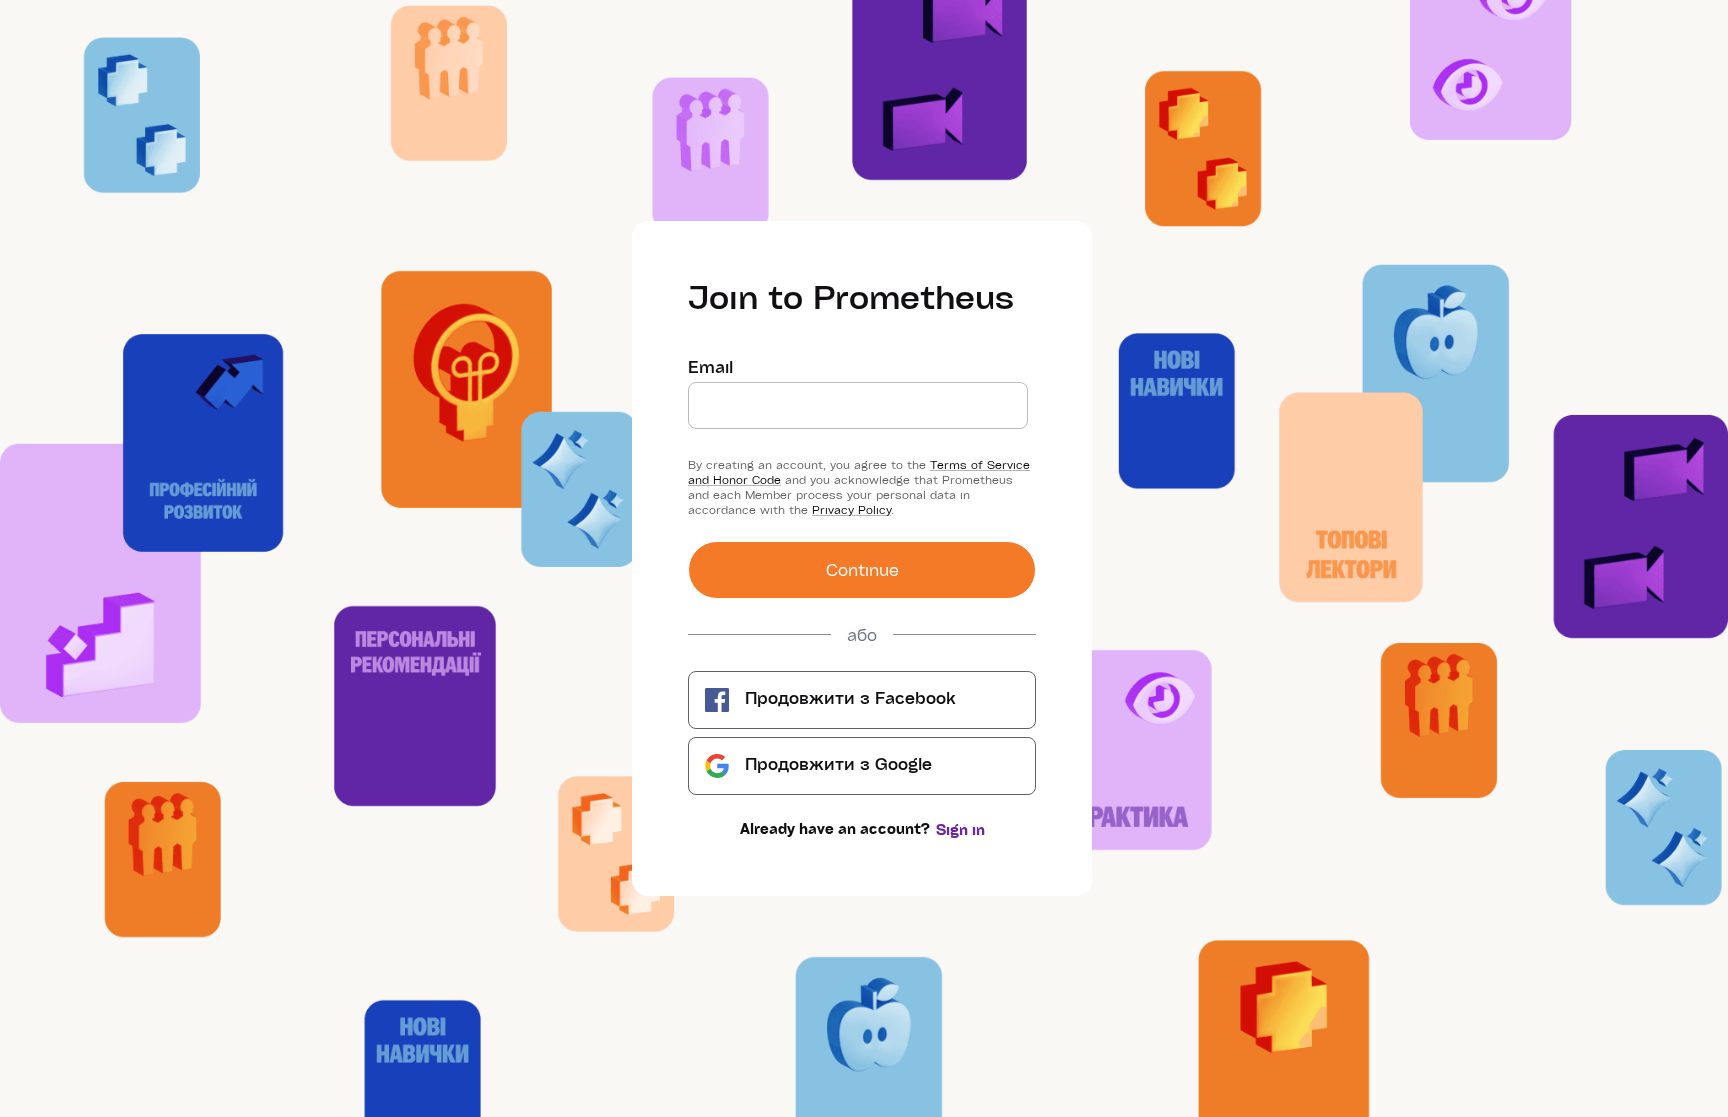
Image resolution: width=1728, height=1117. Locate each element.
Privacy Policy (851, 509)
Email (710, 367)
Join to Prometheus (851, 296)
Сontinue (862, 569)
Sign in (960, 829)
